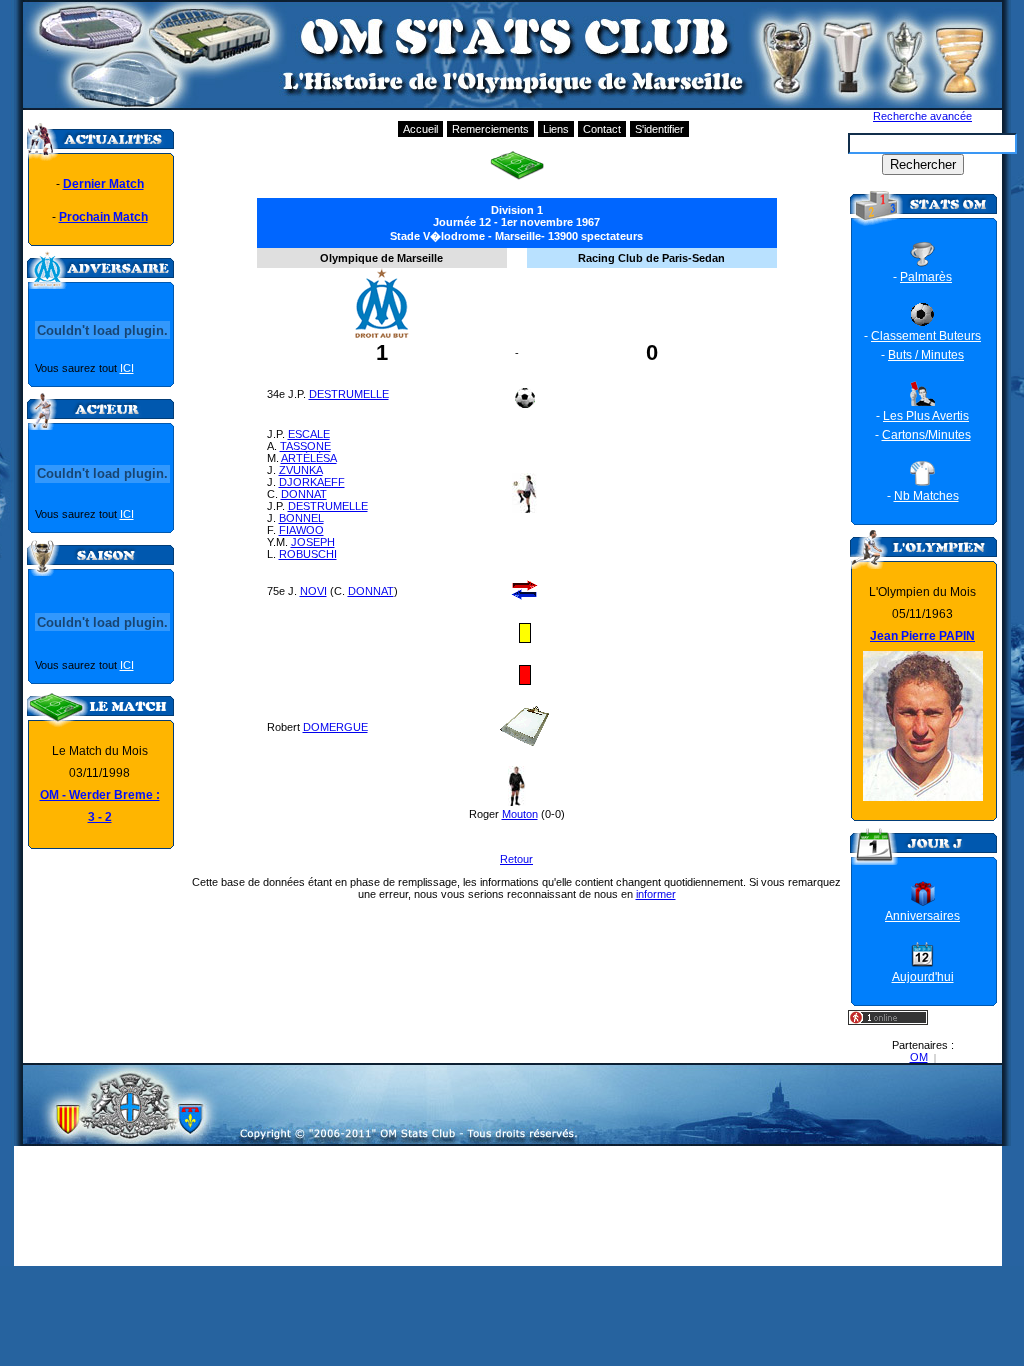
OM (919, 1057)
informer (656, 894)
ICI (127, 368)
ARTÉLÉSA (309, 458)
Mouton (520, 814)
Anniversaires (922, 916)
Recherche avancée (922, 116)
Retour (516, 859)
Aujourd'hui (923, 977)
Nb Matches (926, 496)
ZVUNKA (301, 470)
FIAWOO (301, 530)
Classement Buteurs (926, 336)
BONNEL (301, 518)
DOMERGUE (335, 727)
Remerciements (490, 129)
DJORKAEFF (312, 482)
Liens (556, 129)
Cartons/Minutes (926, 435)
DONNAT (304, 494)
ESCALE (309, 434)
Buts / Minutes (926, 355)
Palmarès (926, 277)
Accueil (420, 129)
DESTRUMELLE (349, 394)
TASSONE (305, 446)
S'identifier (659, 129)
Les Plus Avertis (926, 416)
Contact (602, 129)
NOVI (313, 591)
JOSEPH (313, 542)
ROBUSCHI (308, 554)
